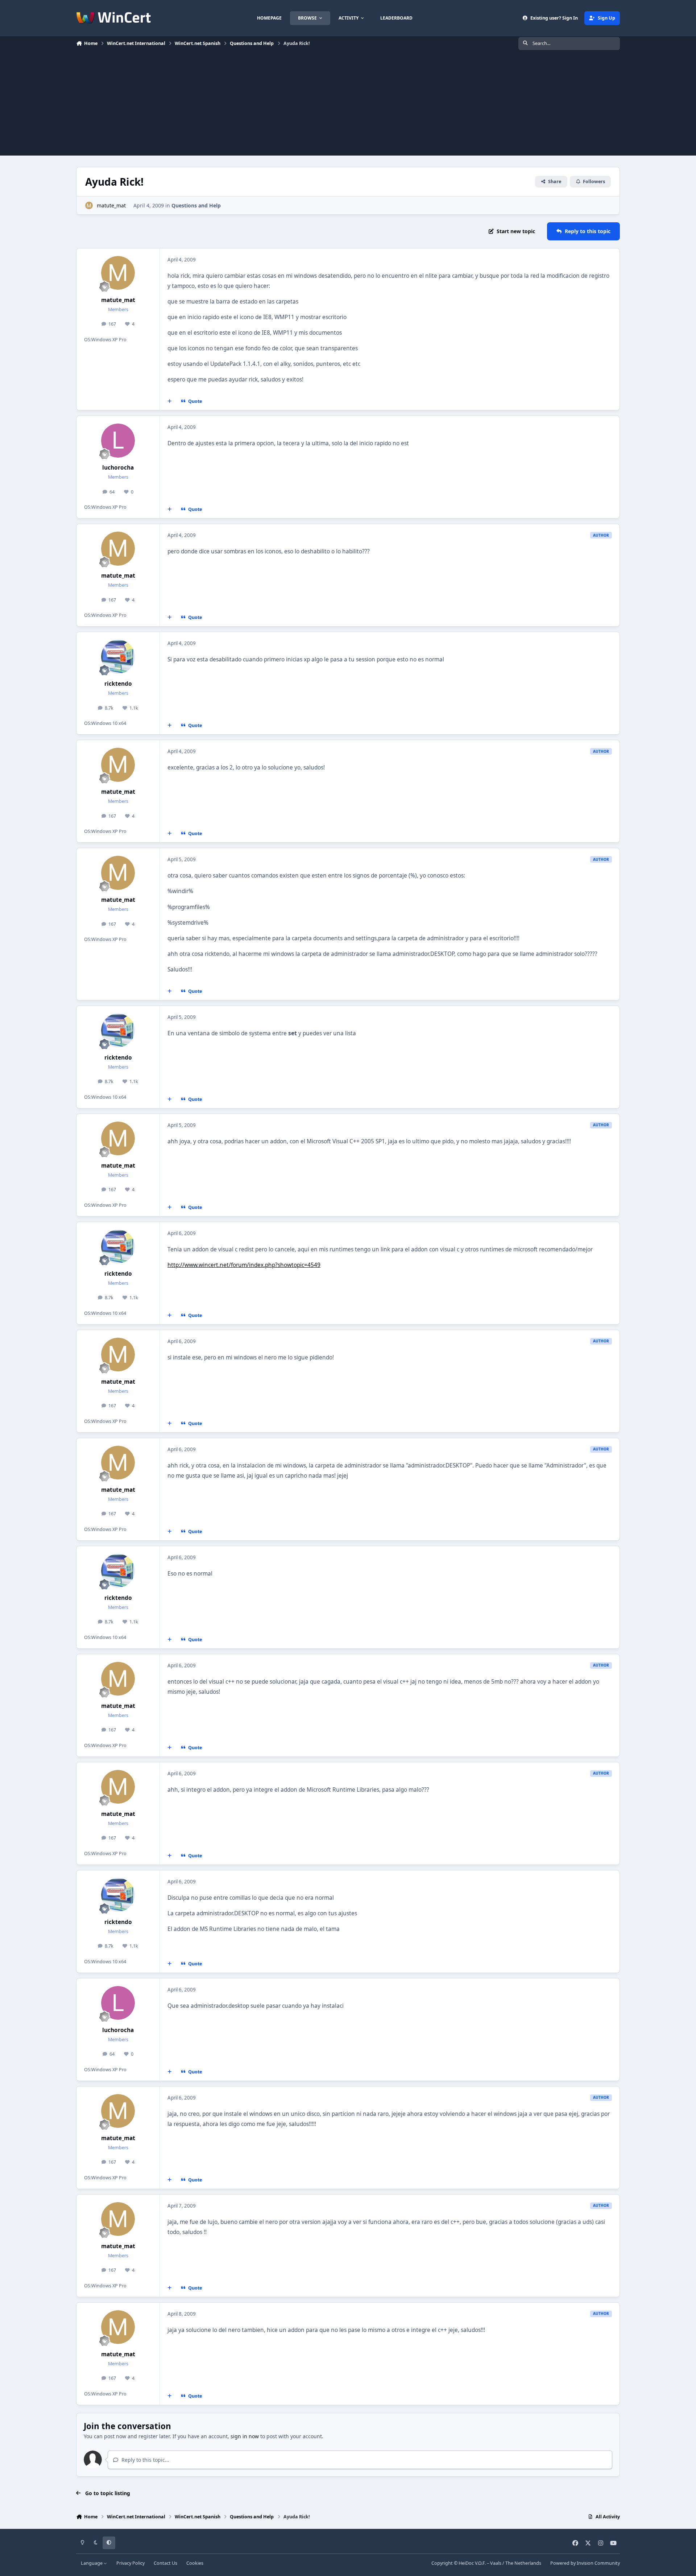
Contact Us (165, 2563)
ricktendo (118, 684)
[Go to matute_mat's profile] (89, 205)
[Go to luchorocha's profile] (118, 441)
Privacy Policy (130, 2563)
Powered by (585, 2563)
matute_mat (111, 205)
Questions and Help (196, 205)
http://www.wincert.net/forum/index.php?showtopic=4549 (244, 1265)
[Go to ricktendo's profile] (118, 657)
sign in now (245, 2436)
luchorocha (118, 468)
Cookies (195, 2563)
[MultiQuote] (170, 401)
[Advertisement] (348, 105)
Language (92, 2563)
